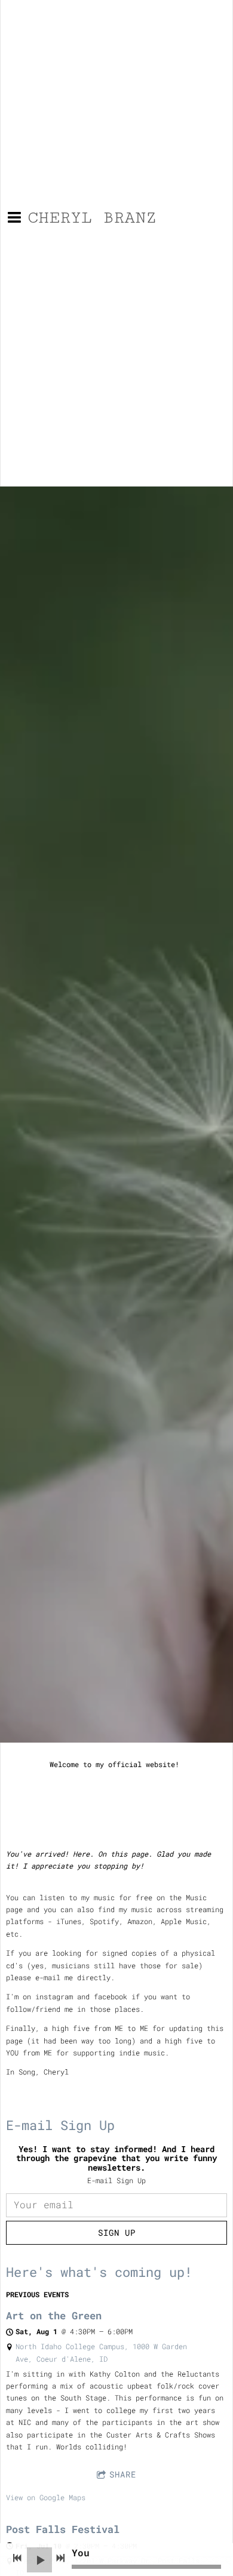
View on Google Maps (46, 2497)
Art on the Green (54, 2315)
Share (123, 2474)
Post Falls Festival (63, 2529)
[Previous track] (17, 2558)
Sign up (117, 2232)
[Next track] (60, 2558)
